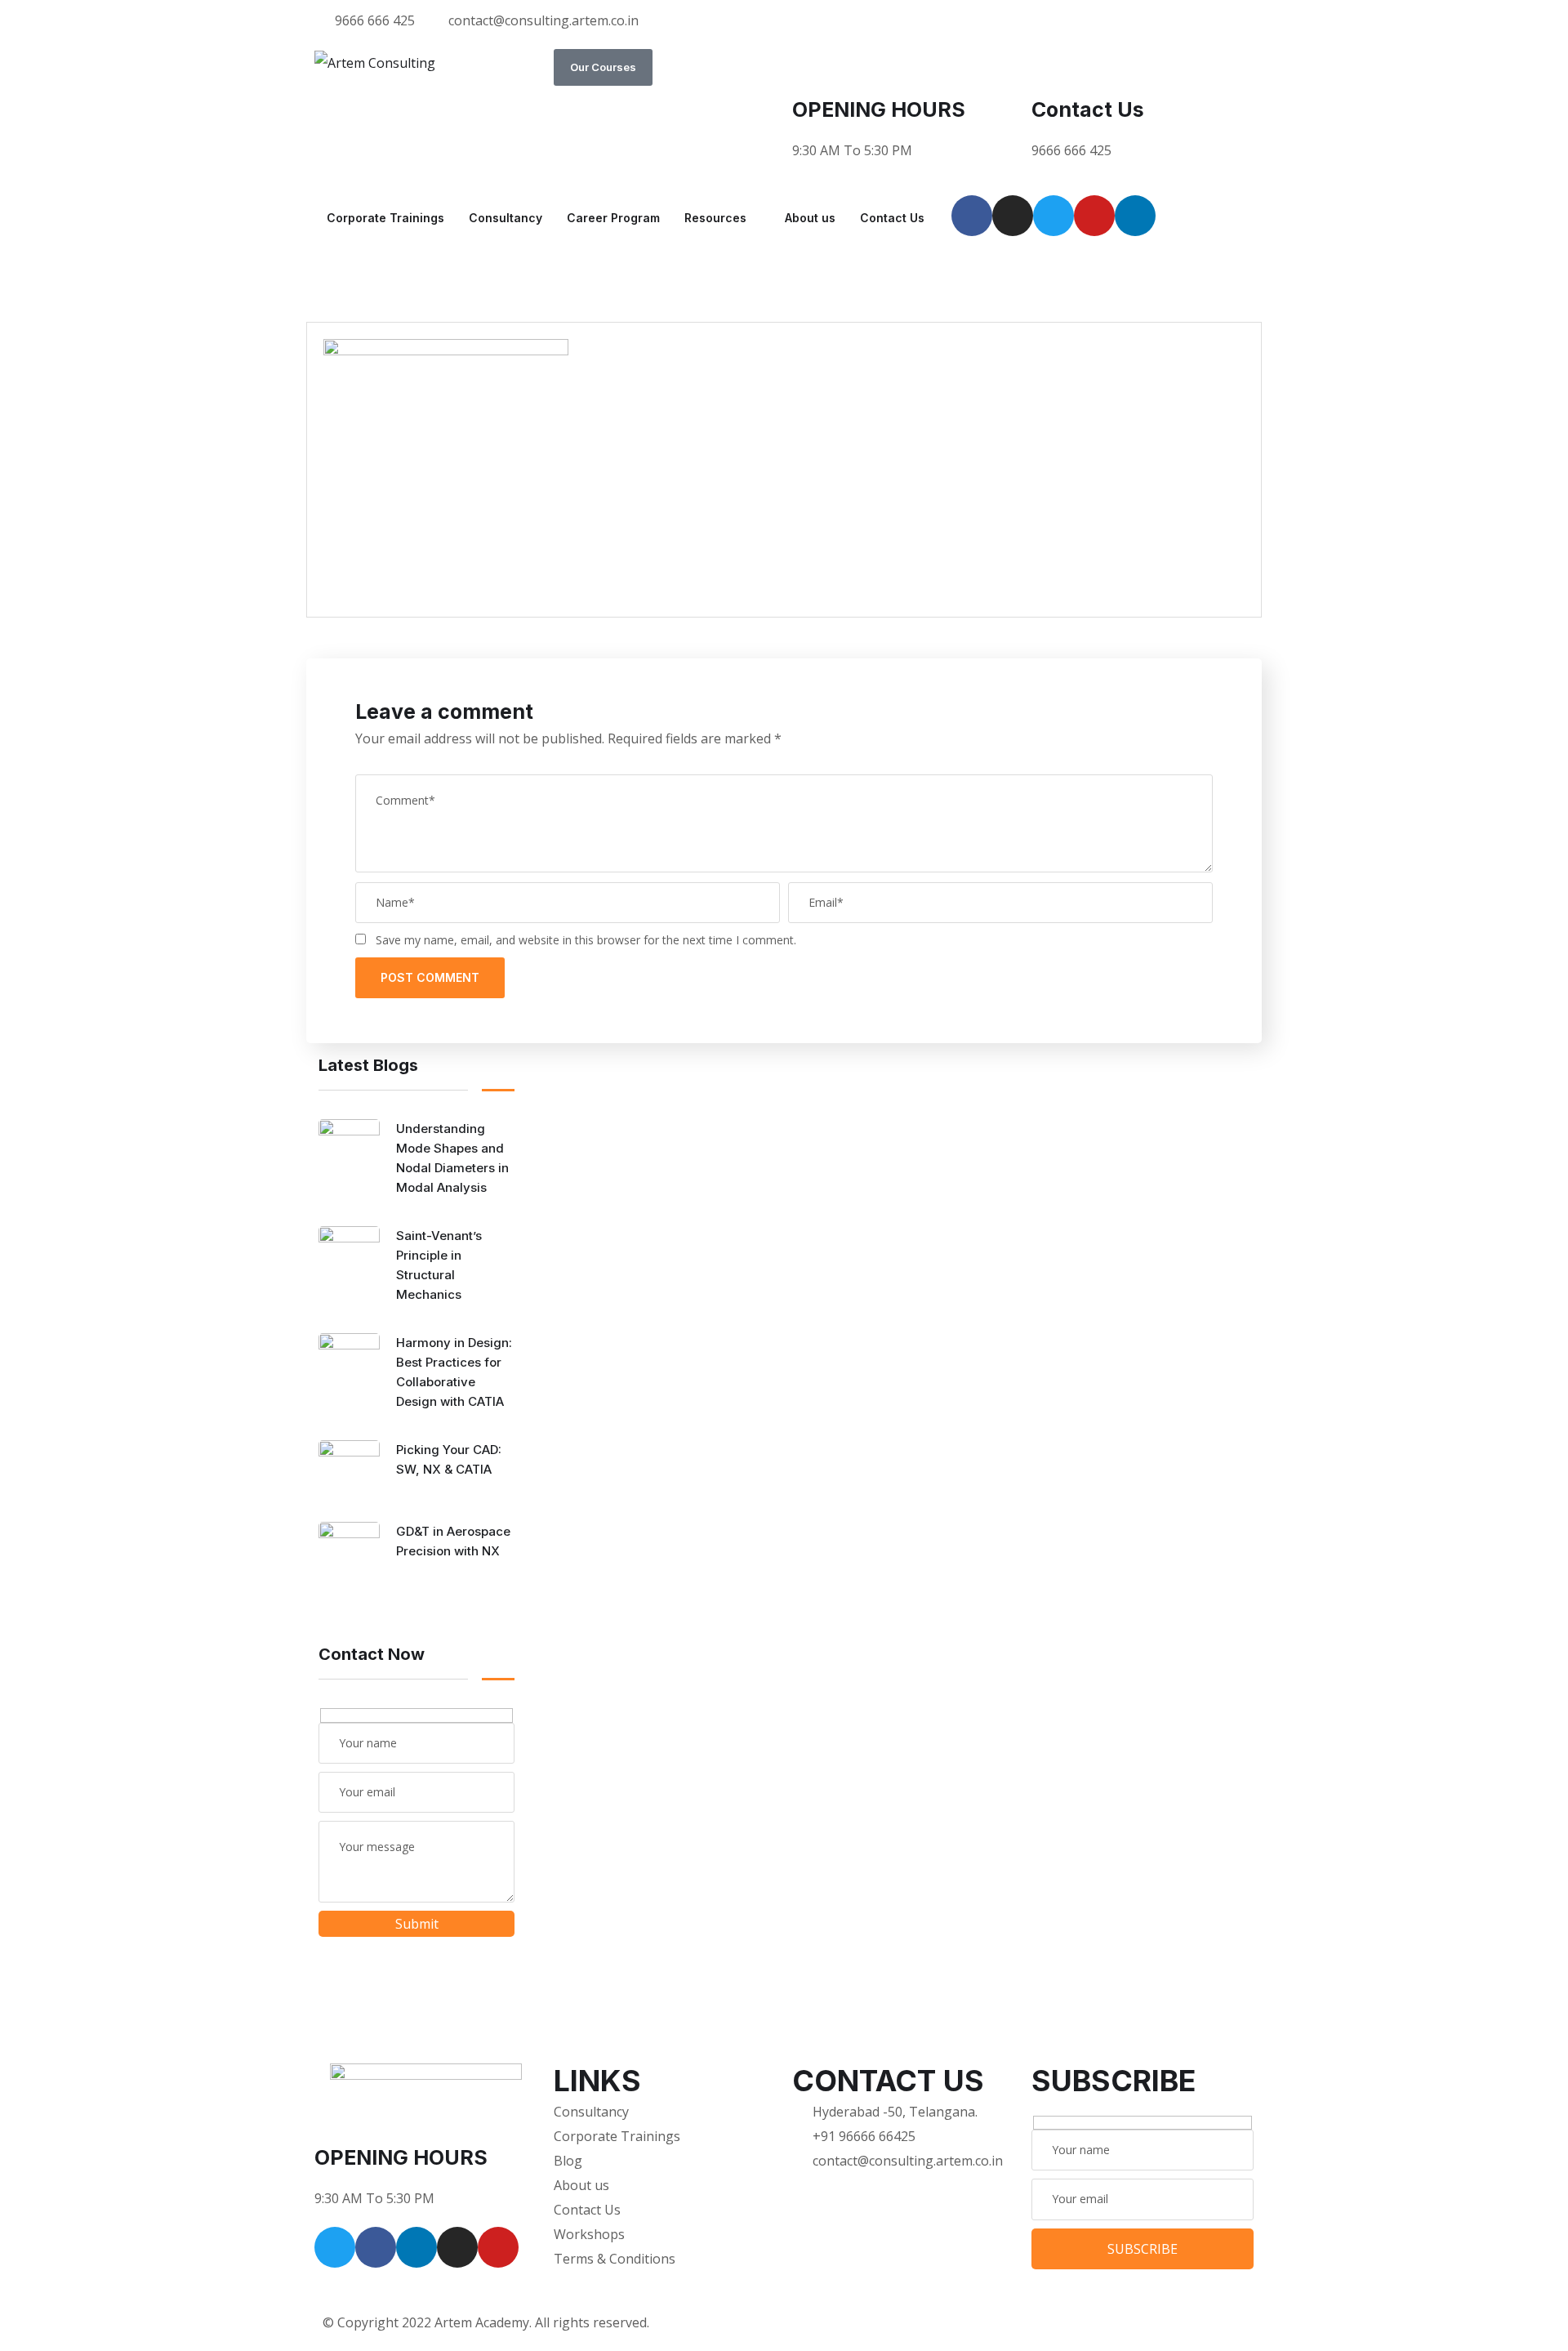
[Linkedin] (1135, 216)
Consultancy (506, 218)
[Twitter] (1053, 216)
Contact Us (1088, 109)
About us (810, 218)
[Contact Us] (1052, 69)
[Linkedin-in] (416, 2247)
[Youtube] (1094, 216)
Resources (715, 218)
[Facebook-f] (376, 2247)
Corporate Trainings (385, 218)
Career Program (613, 218)
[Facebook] (972, 216)
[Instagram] (1013, 216)
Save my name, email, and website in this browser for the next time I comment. (586, 940)
